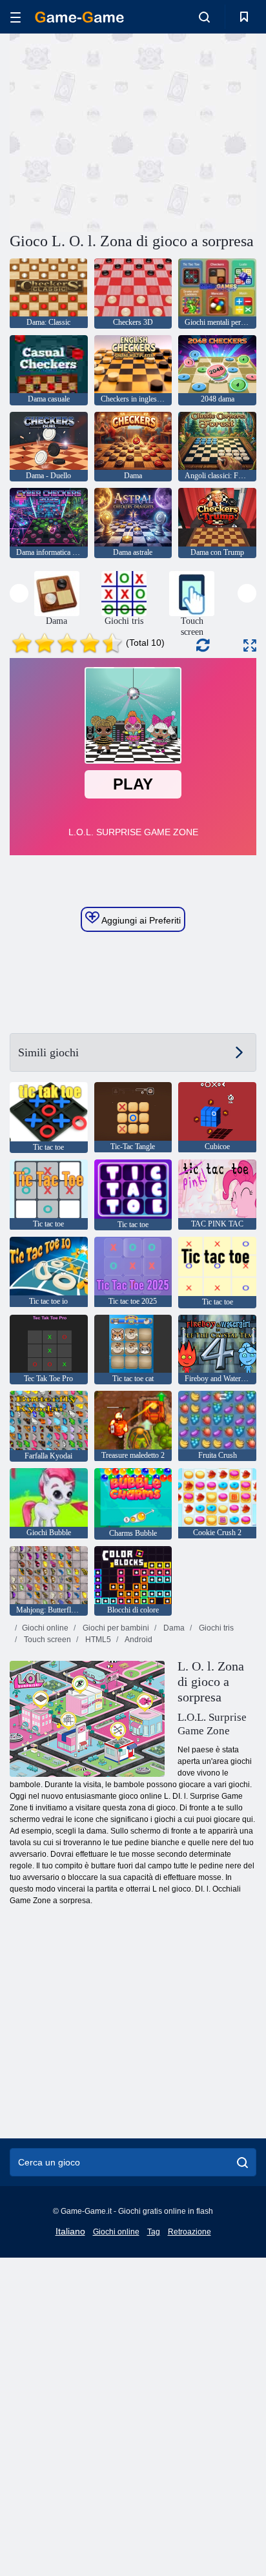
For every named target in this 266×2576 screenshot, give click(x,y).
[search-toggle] (204, 17)
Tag (154, 2232)
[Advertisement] (119, 131)
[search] (242, 2162)
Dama (173, 1628)
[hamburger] (15, 17)
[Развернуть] (250, 645)
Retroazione (189, 2232)
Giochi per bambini (115, 1628)
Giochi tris (215, 1628)
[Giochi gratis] (79, 17)
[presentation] (19, 593)
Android (138, 1640)
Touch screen (46, 1640)
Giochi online (45, 1628)
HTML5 (97, 1640)
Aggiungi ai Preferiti (140, 920)
